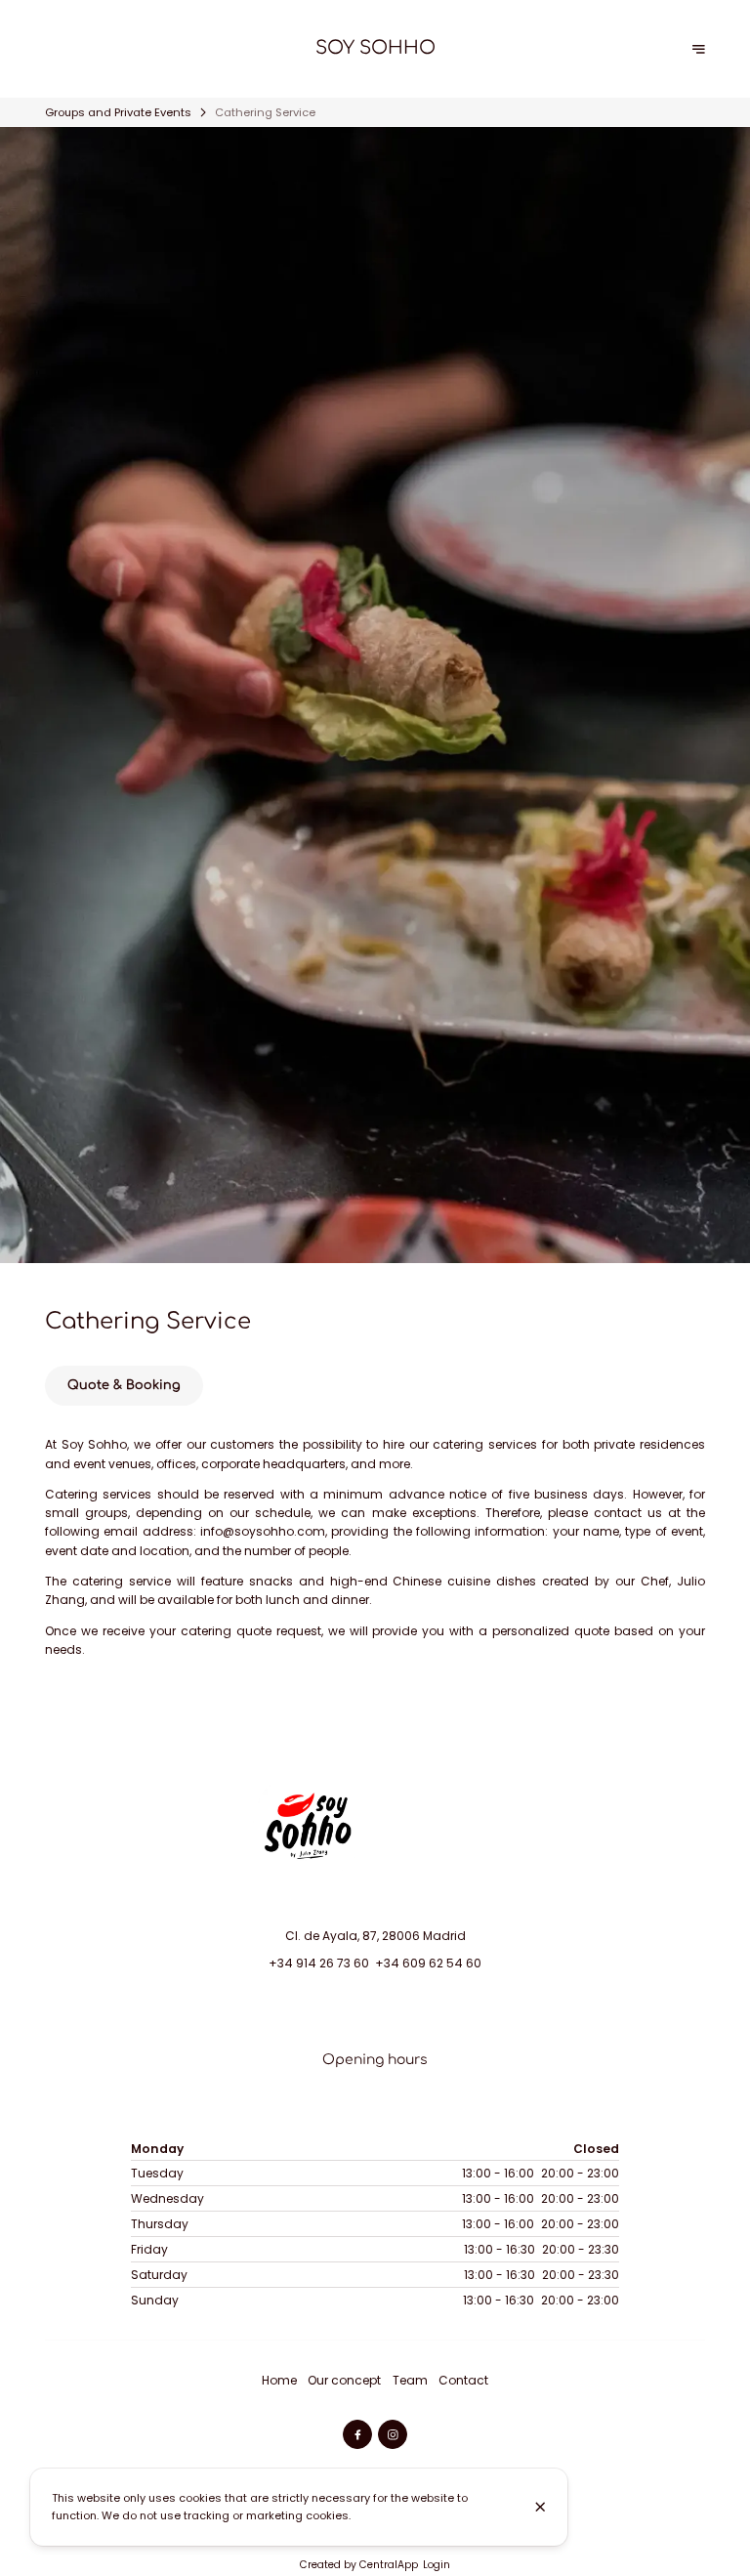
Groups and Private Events (118, 112)
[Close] (540, 2507)
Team (410, 2380)
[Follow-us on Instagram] (393, 2434)
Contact (463, 2380)
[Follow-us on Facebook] (357, 2434)
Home (279, 2380)
